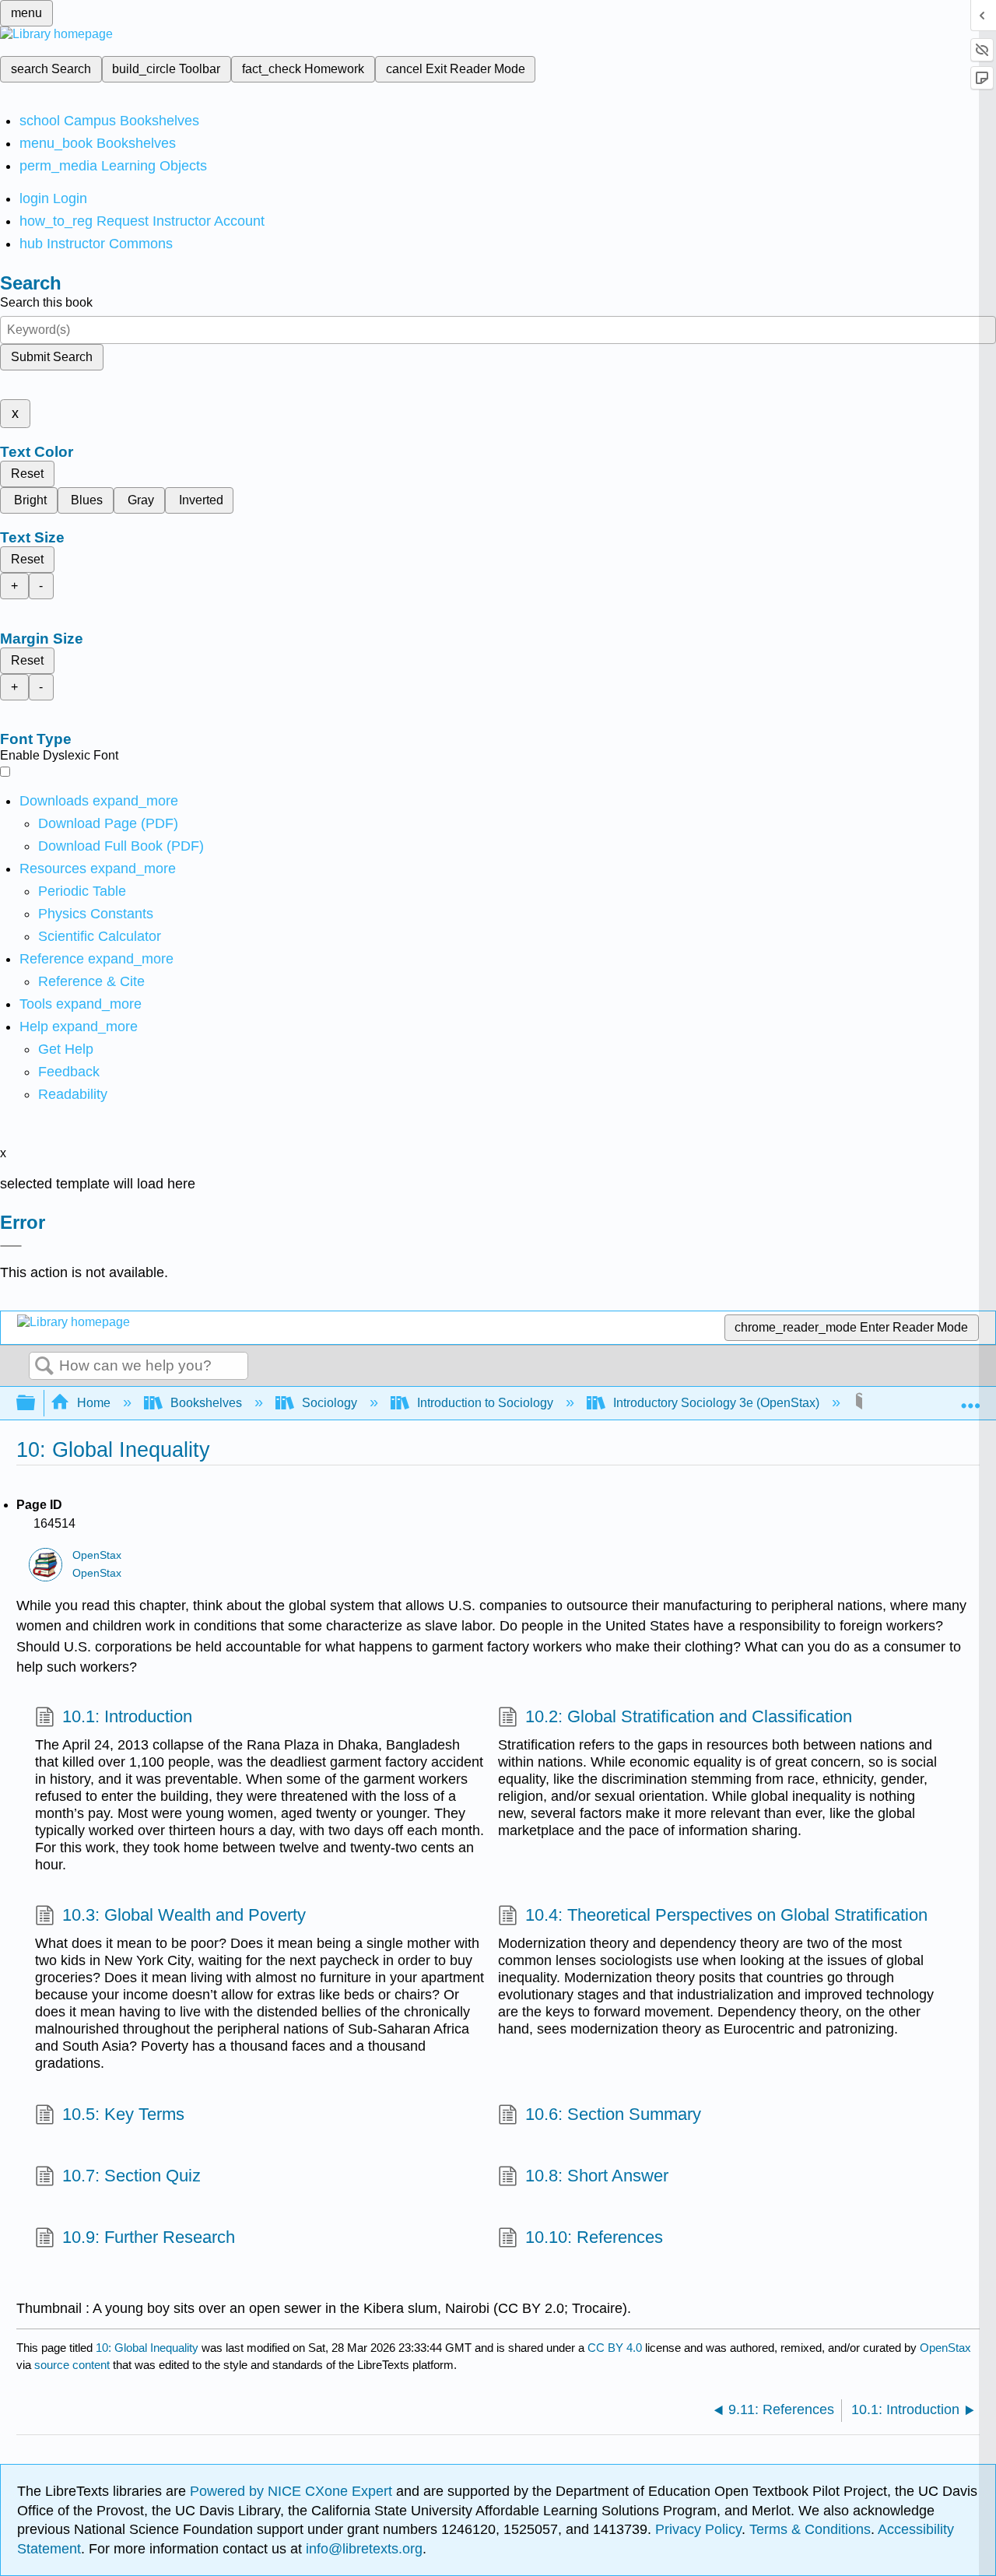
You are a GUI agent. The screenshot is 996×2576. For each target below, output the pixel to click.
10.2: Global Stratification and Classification (689, 1716)
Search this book (46, 302)
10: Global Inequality (147, 2348)
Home (94, 1403)
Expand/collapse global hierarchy (36, 1404)
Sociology (330, 1403)
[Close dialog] (11, 1246)
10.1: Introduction (127, 1716)
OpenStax (97, 1555)
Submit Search (52, 357)
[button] (69, 1072)
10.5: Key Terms (123, 2114)
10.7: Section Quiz (132, 2176)
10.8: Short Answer (597, 2176)
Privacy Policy (698, 2529)
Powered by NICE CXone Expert (293, 2491)
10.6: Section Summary (613, 2114)
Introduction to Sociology (485, 1403)
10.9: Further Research (149, 2237)
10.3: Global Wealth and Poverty (184, 1915)
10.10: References (594, 2237)
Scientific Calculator (100, 936)
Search (44, 1367)
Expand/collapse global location (970, 1399)
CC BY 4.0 (615, 2348)
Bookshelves (206, 1403)
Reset (27, 474)
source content (72, 2365)
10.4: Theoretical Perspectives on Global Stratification (726, 1915)
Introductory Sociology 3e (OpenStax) (716, 1403)
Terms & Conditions (810, 2529)
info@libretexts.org (362, 2549)
